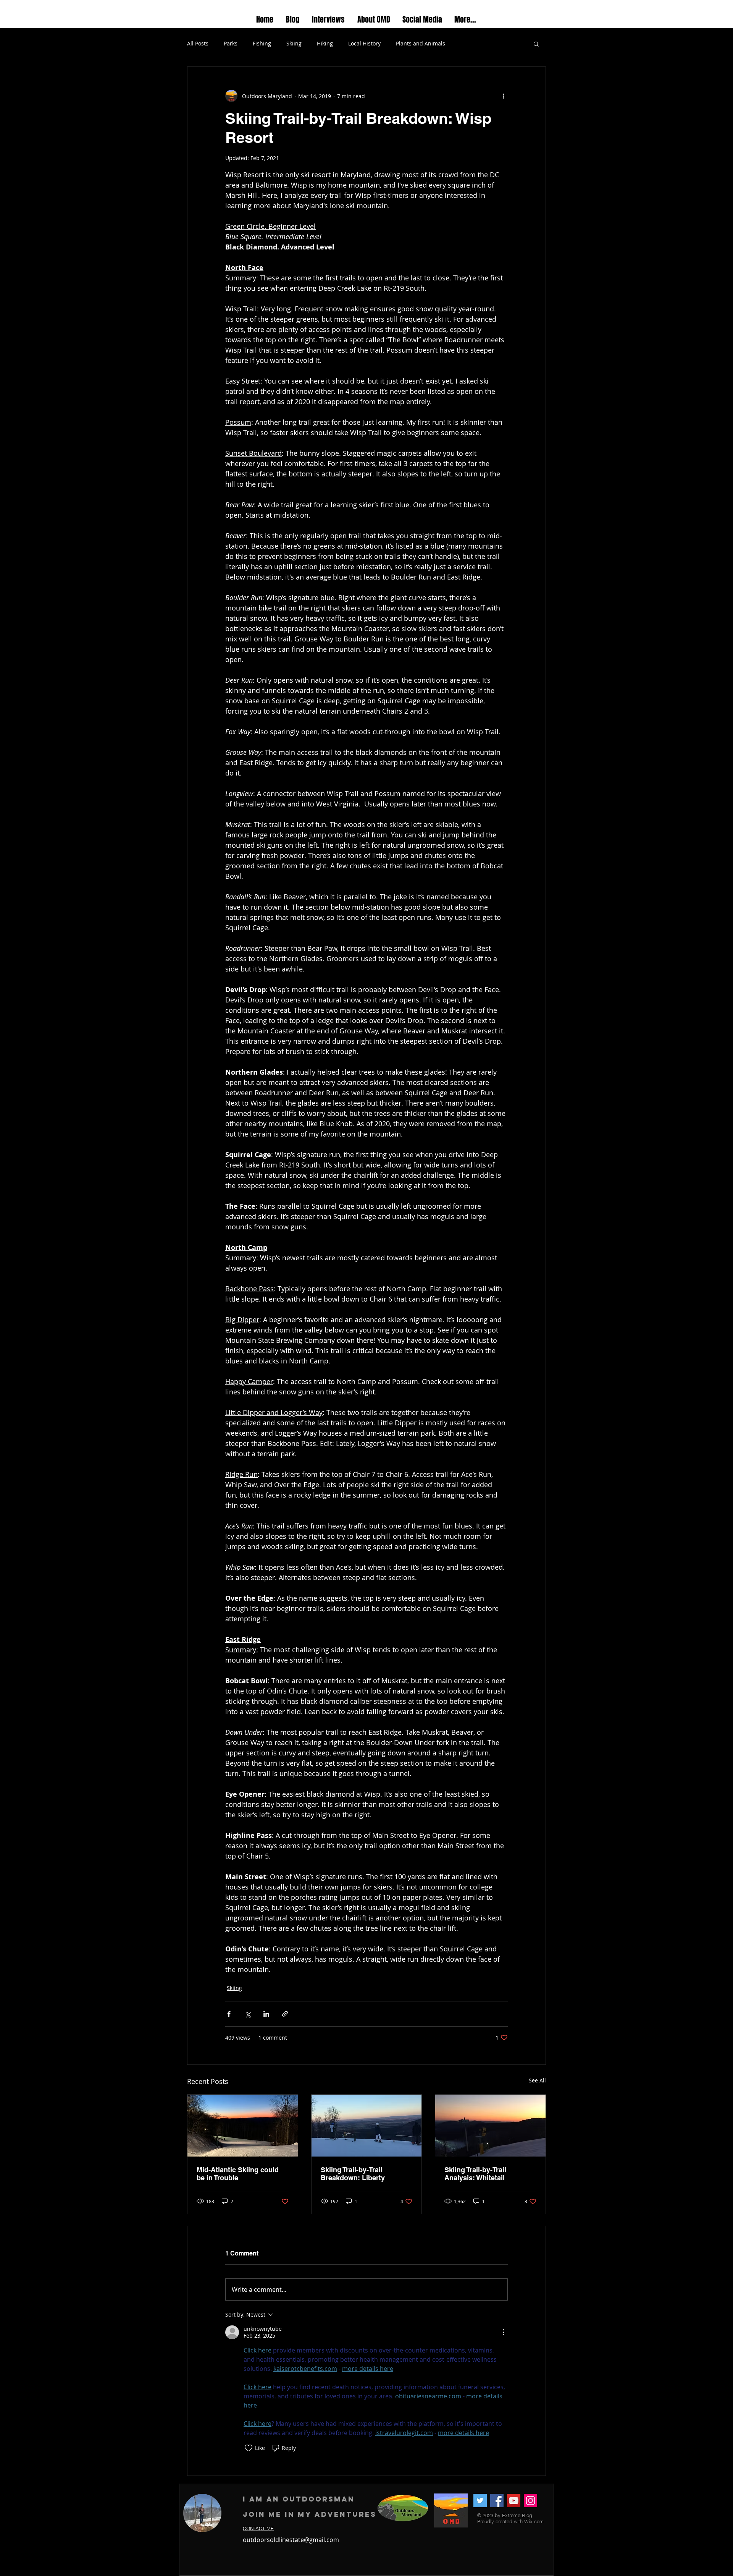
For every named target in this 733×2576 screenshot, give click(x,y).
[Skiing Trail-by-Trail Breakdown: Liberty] (367, 2126)
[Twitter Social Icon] (480, 2501)
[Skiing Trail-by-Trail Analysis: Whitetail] (490, 2126)
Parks (231, 43)
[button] (536, 44)
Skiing (294, 43)
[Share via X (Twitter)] (248, 2014)
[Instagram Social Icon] (530, 2501)
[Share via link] (285, 2014)
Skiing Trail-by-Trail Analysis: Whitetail (475, 2174)
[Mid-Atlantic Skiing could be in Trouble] (243, 2126)
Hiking (325, 43)
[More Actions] (503, 2332)
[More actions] (503, 96)
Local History (364, 43)
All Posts (198, 43)
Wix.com (534, 2521)
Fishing (262, 43)
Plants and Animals (421, 43)
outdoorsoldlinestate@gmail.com (291, 2540)
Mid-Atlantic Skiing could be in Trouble (238, 2174)
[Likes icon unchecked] (249, 2448)
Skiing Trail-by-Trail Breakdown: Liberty (353, 2174)
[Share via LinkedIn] (266, 2014)
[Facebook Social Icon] (497, 2501)
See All (537, 2080)
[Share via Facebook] (229, 2014)
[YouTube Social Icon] (514, 2501)
